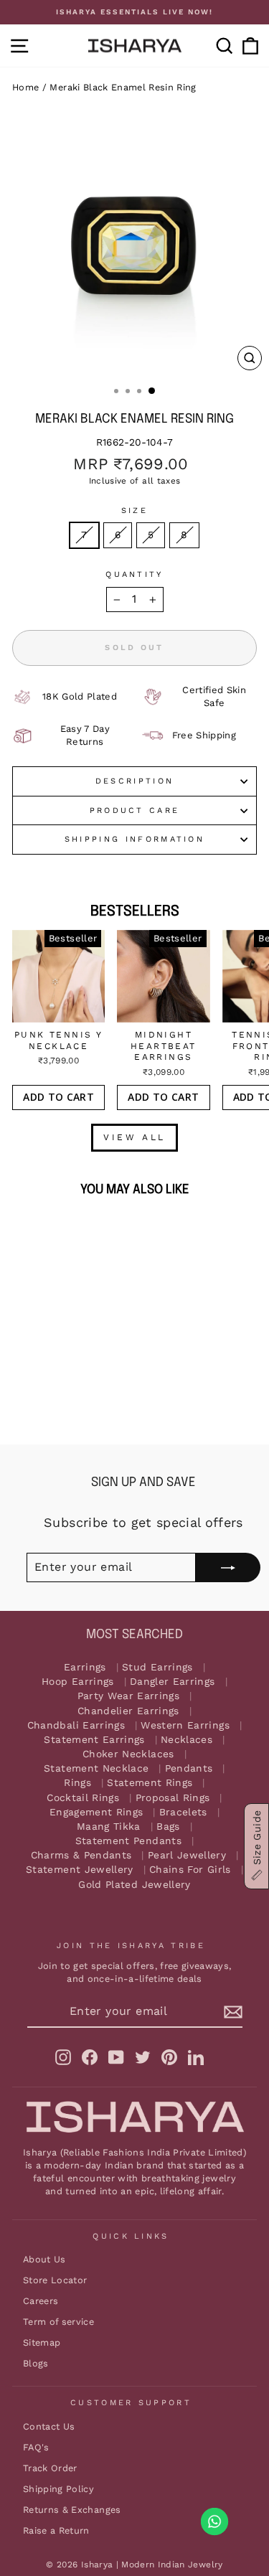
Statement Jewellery (80, 1870)
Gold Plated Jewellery (134, 1885)
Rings (77, 1783)
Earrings (85, 1667)
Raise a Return (56, 2530)
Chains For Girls (190, 1870)
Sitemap (42, 2342)
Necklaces (187, 1740)
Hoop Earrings (78, 1682)
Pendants (189, 1768)
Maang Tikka (109, 1827)
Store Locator (55, 2280)
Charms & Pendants (81, 1855)
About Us (44, 2259)
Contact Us (49, 2426)
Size (134, 511)
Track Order (50, 2468)
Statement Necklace (96, 1768)
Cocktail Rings (83, 1798)
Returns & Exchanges (72, 2510)
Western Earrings (185, 1725)
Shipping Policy (58, 2489)
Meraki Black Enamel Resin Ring (123, 87)
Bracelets (183, 1812)
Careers (41, 2301)
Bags (168, 1827)
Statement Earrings (94, 1740)
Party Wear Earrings (129, 1696)
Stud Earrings (157, 1667)
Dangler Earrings (173, 1682)
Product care (135, 810)
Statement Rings (150, 1783)
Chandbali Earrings (76, 1725)
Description (134, 781)
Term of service (58, 2322)
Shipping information (134, 839)
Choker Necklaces (128, 1754)
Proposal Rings (173, 1798)
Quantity (134, 574)
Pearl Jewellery (187, 1855)
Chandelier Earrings (128, 1711)
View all (134, 1137)
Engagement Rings (96, 1812)
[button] (256, 1846)
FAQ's (36, 2447)
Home (25, 87)
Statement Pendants (128, 1841)
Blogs (36, 2363)
